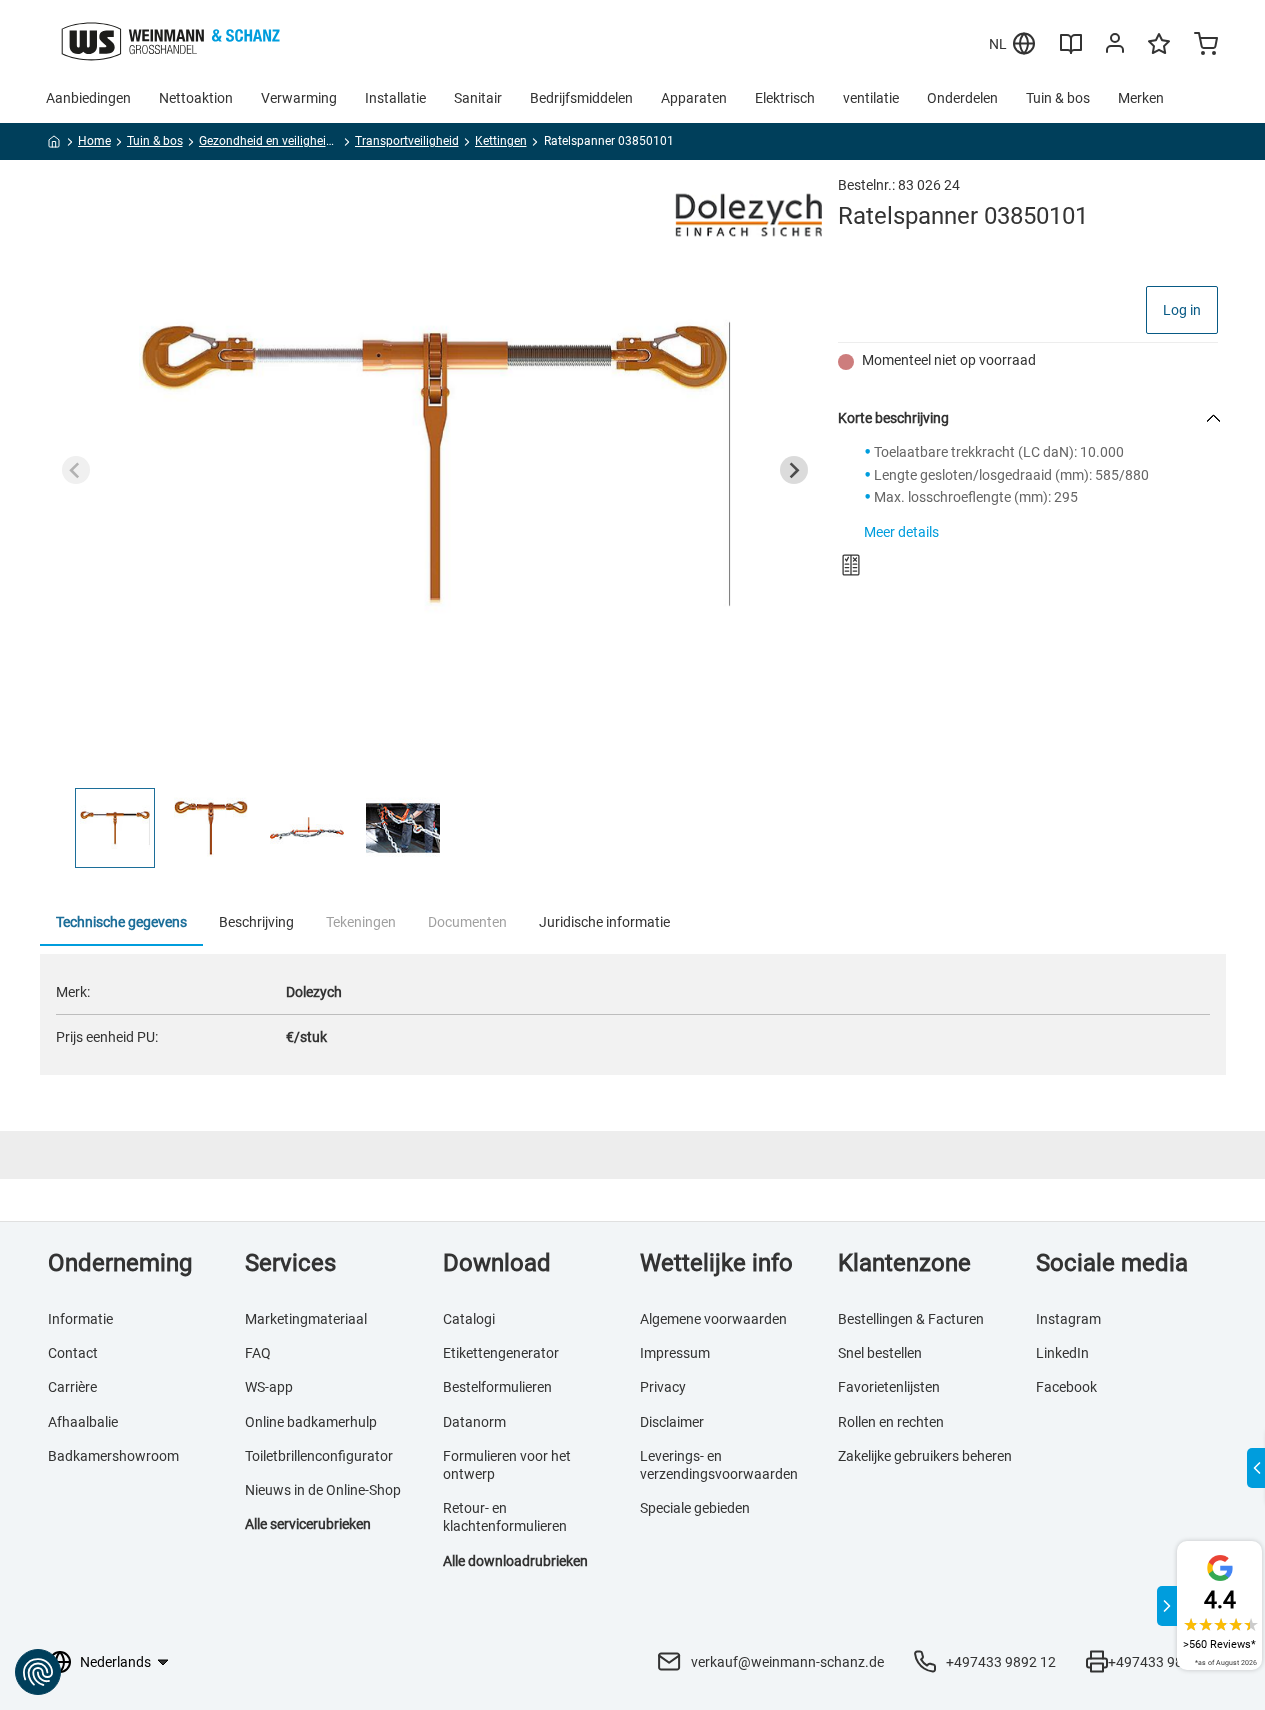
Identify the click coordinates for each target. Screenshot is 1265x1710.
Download (497, 1263)
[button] (115, 828)
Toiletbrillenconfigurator (319, 1456)
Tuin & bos (1058, 98)
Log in (1182, 310)
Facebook (1066, 1387)
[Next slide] (794, 470)
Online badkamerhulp (311, 1422)
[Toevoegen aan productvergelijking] (851, 565)
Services (290, 1263)
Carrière (72, 1387)
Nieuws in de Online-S (311, 1490)
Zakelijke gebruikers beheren (925, 1456)
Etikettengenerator (501, 1353)
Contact (73, 1353)
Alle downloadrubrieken (515, 1561)
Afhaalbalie (83, 1422)
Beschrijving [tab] (256, 922)
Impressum (675, 1353)
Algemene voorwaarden (713, 1319)
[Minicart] (1206, 46)
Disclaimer (672, 1422)
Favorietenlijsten (889, 1387)
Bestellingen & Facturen (911, 1319)
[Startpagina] (54, 145)
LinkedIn (1062, 1353)
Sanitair (478, 98)
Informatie (80, 1319)
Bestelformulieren (497, 1387)
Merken (1141, 98)
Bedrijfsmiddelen (581, 98)
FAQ (258, 1353)
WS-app (269, 1387)
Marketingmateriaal (306, 1319)
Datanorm (474, 1422)
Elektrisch (785, 98)
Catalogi (469, 1319)
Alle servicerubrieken (308, 1524)
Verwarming (299, 98)
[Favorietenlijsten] (1159, 53)
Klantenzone (904, 1263)
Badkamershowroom (113, 1456)
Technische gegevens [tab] (121, 922)
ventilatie (871, 98)
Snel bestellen (880, 1353)
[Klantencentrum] (1115, 47)
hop (389, 1490)
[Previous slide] (76, 470)
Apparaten (694, 98)
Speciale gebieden (695, 1508)
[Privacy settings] (38, 1672)
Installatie (395, 98)
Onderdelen (962, 98)
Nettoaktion (196, 98)
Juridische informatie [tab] (604, 922)
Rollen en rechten (891, 1422)
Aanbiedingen (88, 98)
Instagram (1068, 1319)
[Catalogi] (1071, 51)
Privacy (663, 1387)
